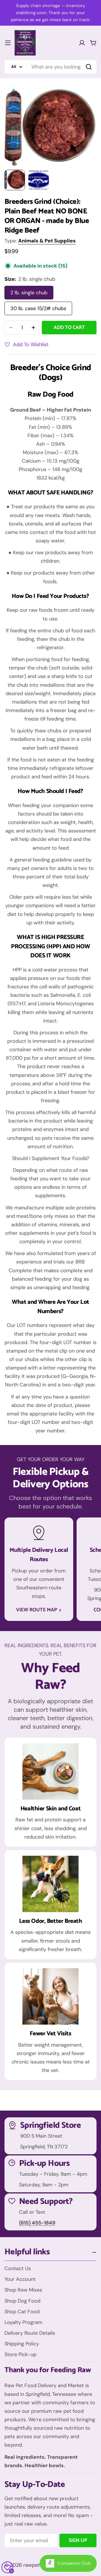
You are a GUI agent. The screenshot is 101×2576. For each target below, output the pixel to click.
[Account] (82, 43)
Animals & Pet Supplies (47, 241)
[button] (50, 899)
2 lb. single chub (29, 293)
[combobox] (50, 67)
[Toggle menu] (8, 43)
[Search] (89, 67)
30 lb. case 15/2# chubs (38, 308)
